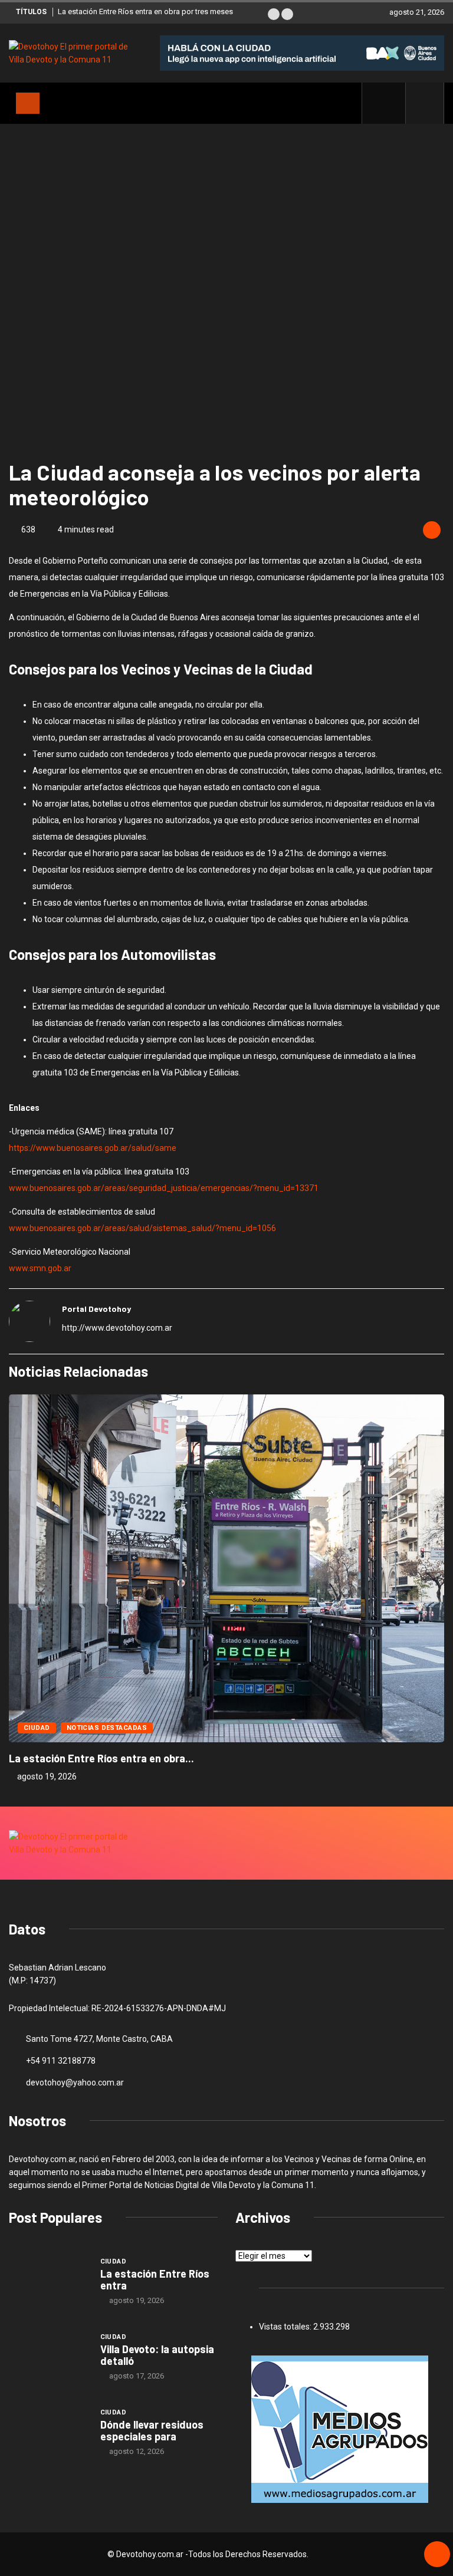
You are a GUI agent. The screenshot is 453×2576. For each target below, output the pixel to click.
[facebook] (390, 103)
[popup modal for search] (425, 103)
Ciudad (37, 1728)
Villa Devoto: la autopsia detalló (157, 2355)
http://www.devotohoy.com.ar (117, 1328)
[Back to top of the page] (437, 2555)
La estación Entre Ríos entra (155, 2279)
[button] (274, 14)
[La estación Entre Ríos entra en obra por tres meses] (49, 2281)
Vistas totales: (286, 2327)
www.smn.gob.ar (40, 1268)
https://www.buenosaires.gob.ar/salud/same (93, 1148)
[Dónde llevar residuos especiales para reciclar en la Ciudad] (49, 2432)
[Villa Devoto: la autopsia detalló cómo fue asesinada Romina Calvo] (49, 2356)
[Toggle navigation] (28, 103)
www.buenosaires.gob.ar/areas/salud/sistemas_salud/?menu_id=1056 (142, 1228)
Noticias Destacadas (107, 1728)
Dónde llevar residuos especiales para (152, 2430)
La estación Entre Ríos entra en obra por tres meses (145, 11)
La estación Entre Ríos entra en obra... (101, 1758)
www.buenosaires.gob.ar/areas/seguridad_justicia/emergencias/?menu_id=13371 (164, 1188)
